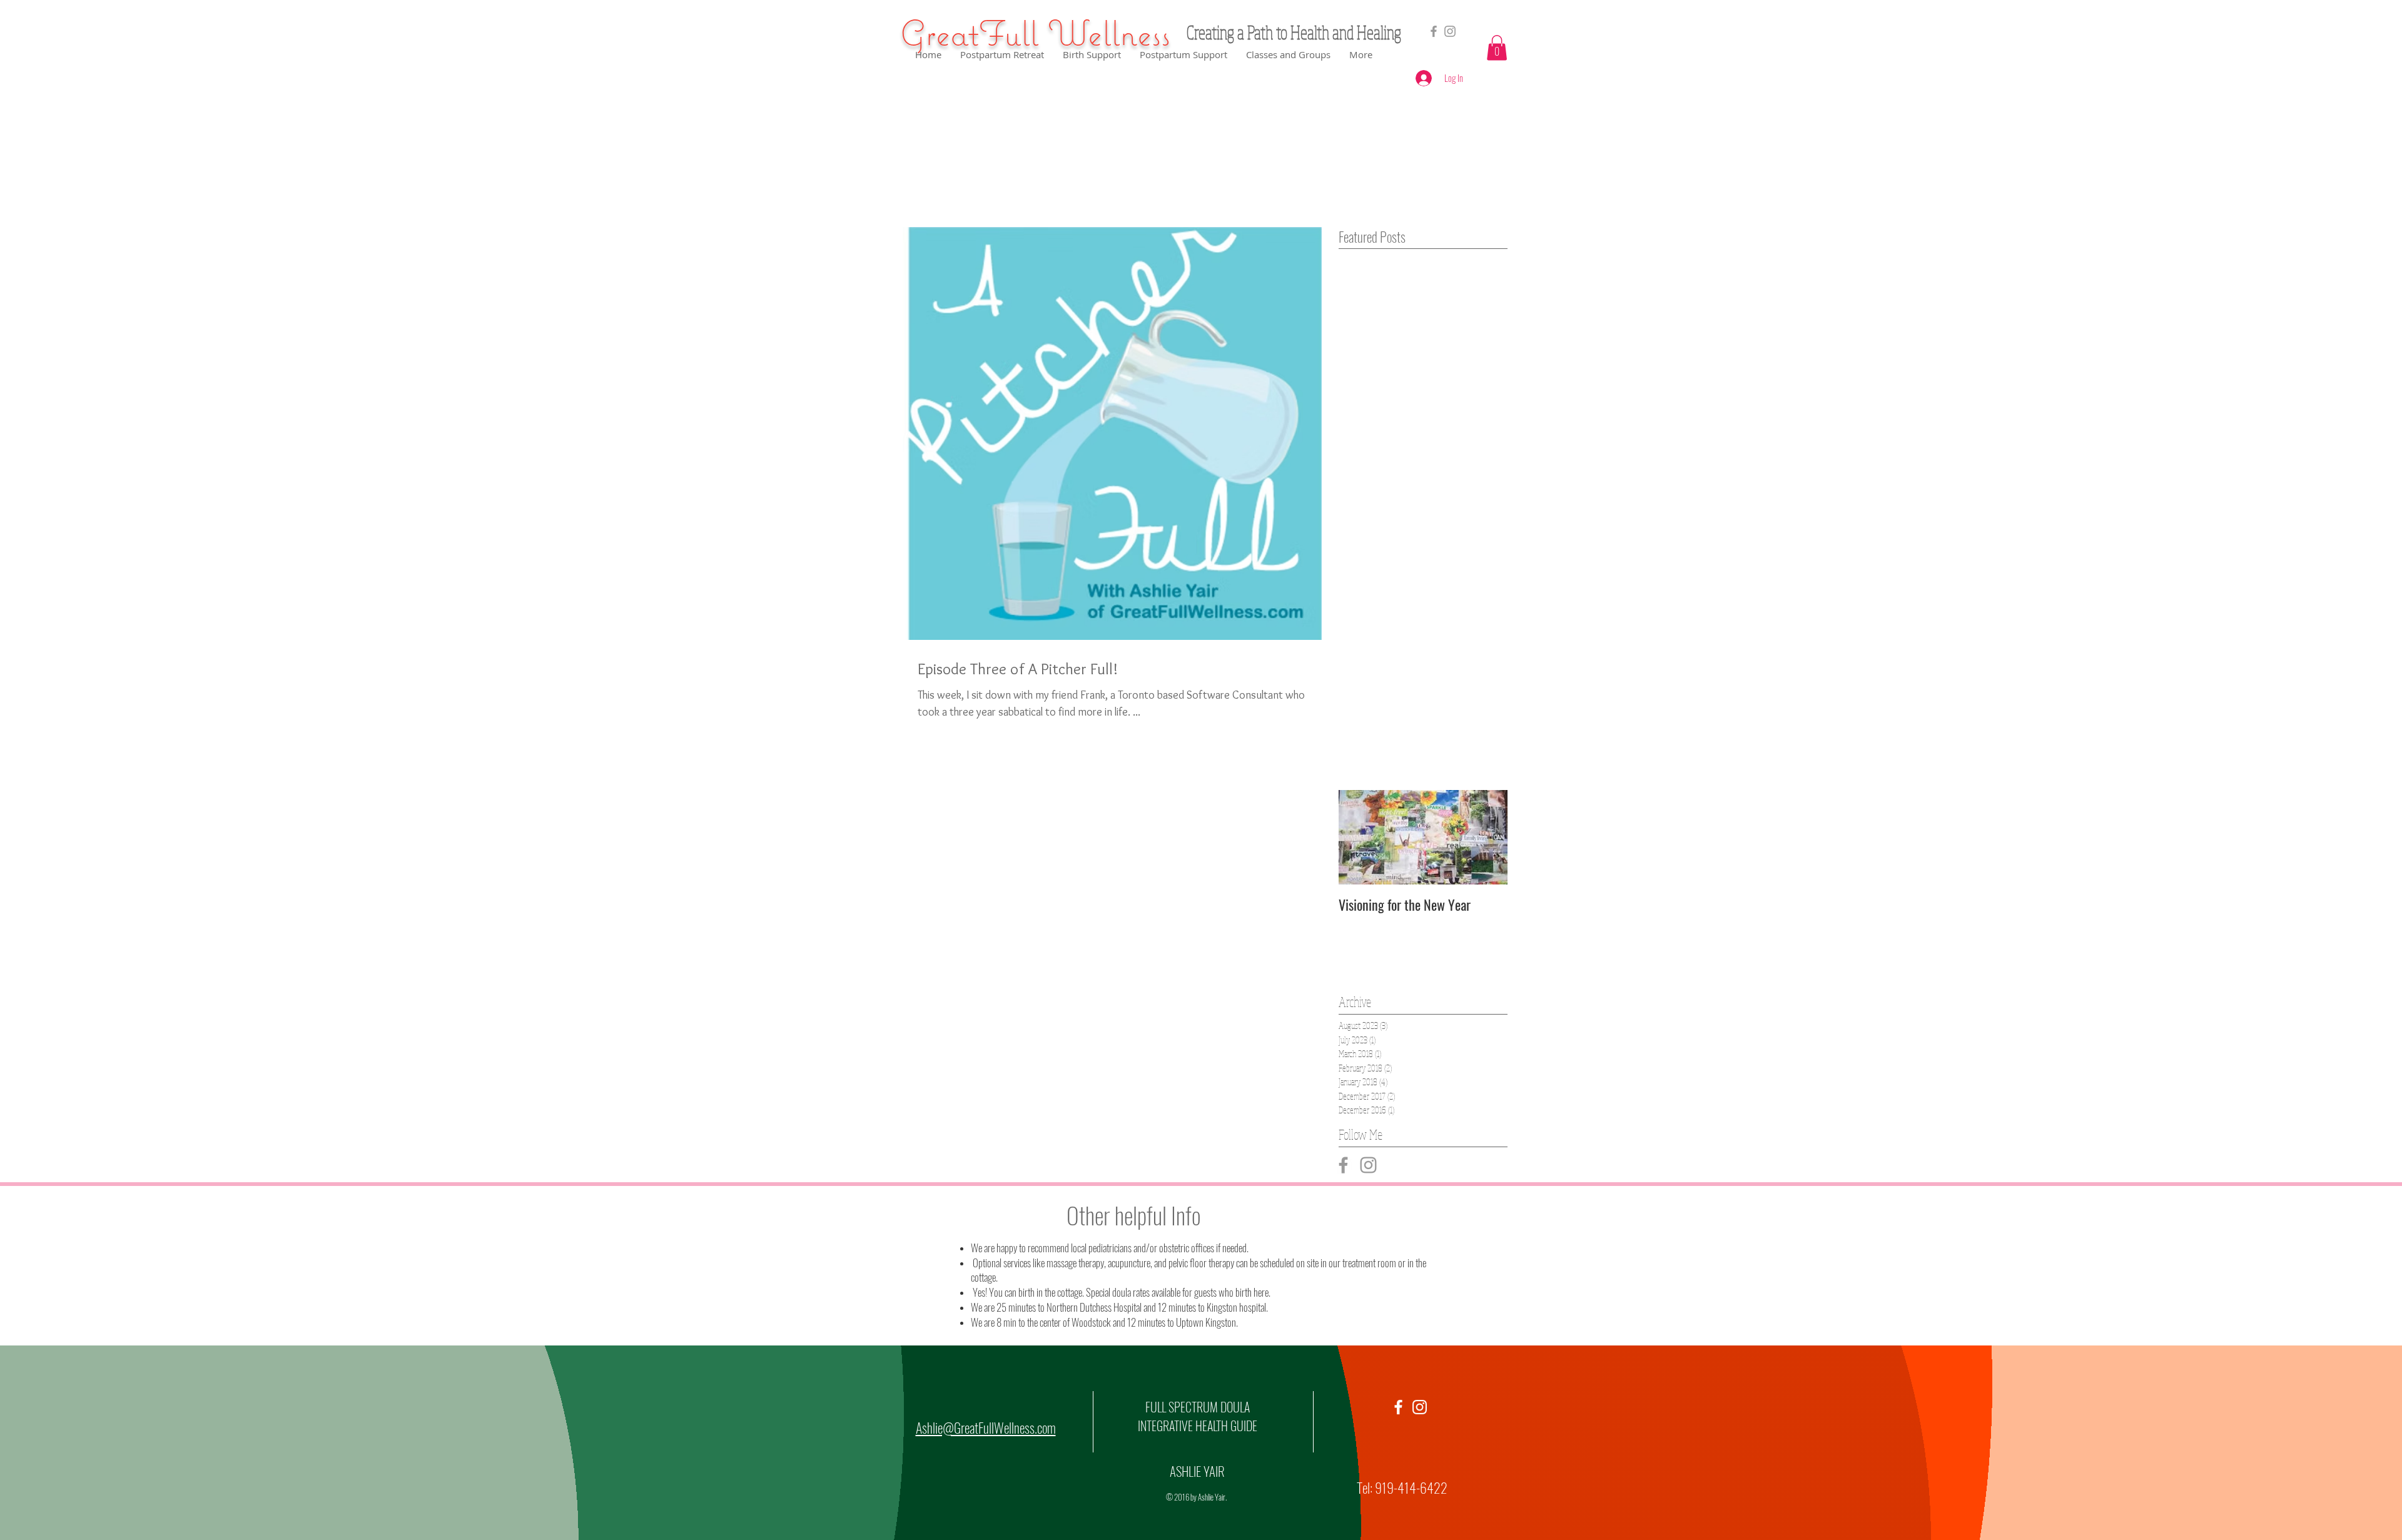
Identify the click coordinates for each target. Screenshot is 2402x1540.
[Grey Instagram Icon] (1368, 1165)
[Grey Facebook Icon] (1434, 31)
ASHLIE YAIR (1197, 1471)
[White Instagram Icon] (1420, 1407)
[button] (1497, 48)
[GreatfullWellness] (1450, 31)
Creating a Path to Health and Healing (1294, 32)
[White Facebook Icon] (1398, 1407)
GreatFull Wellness (1035, 33)
